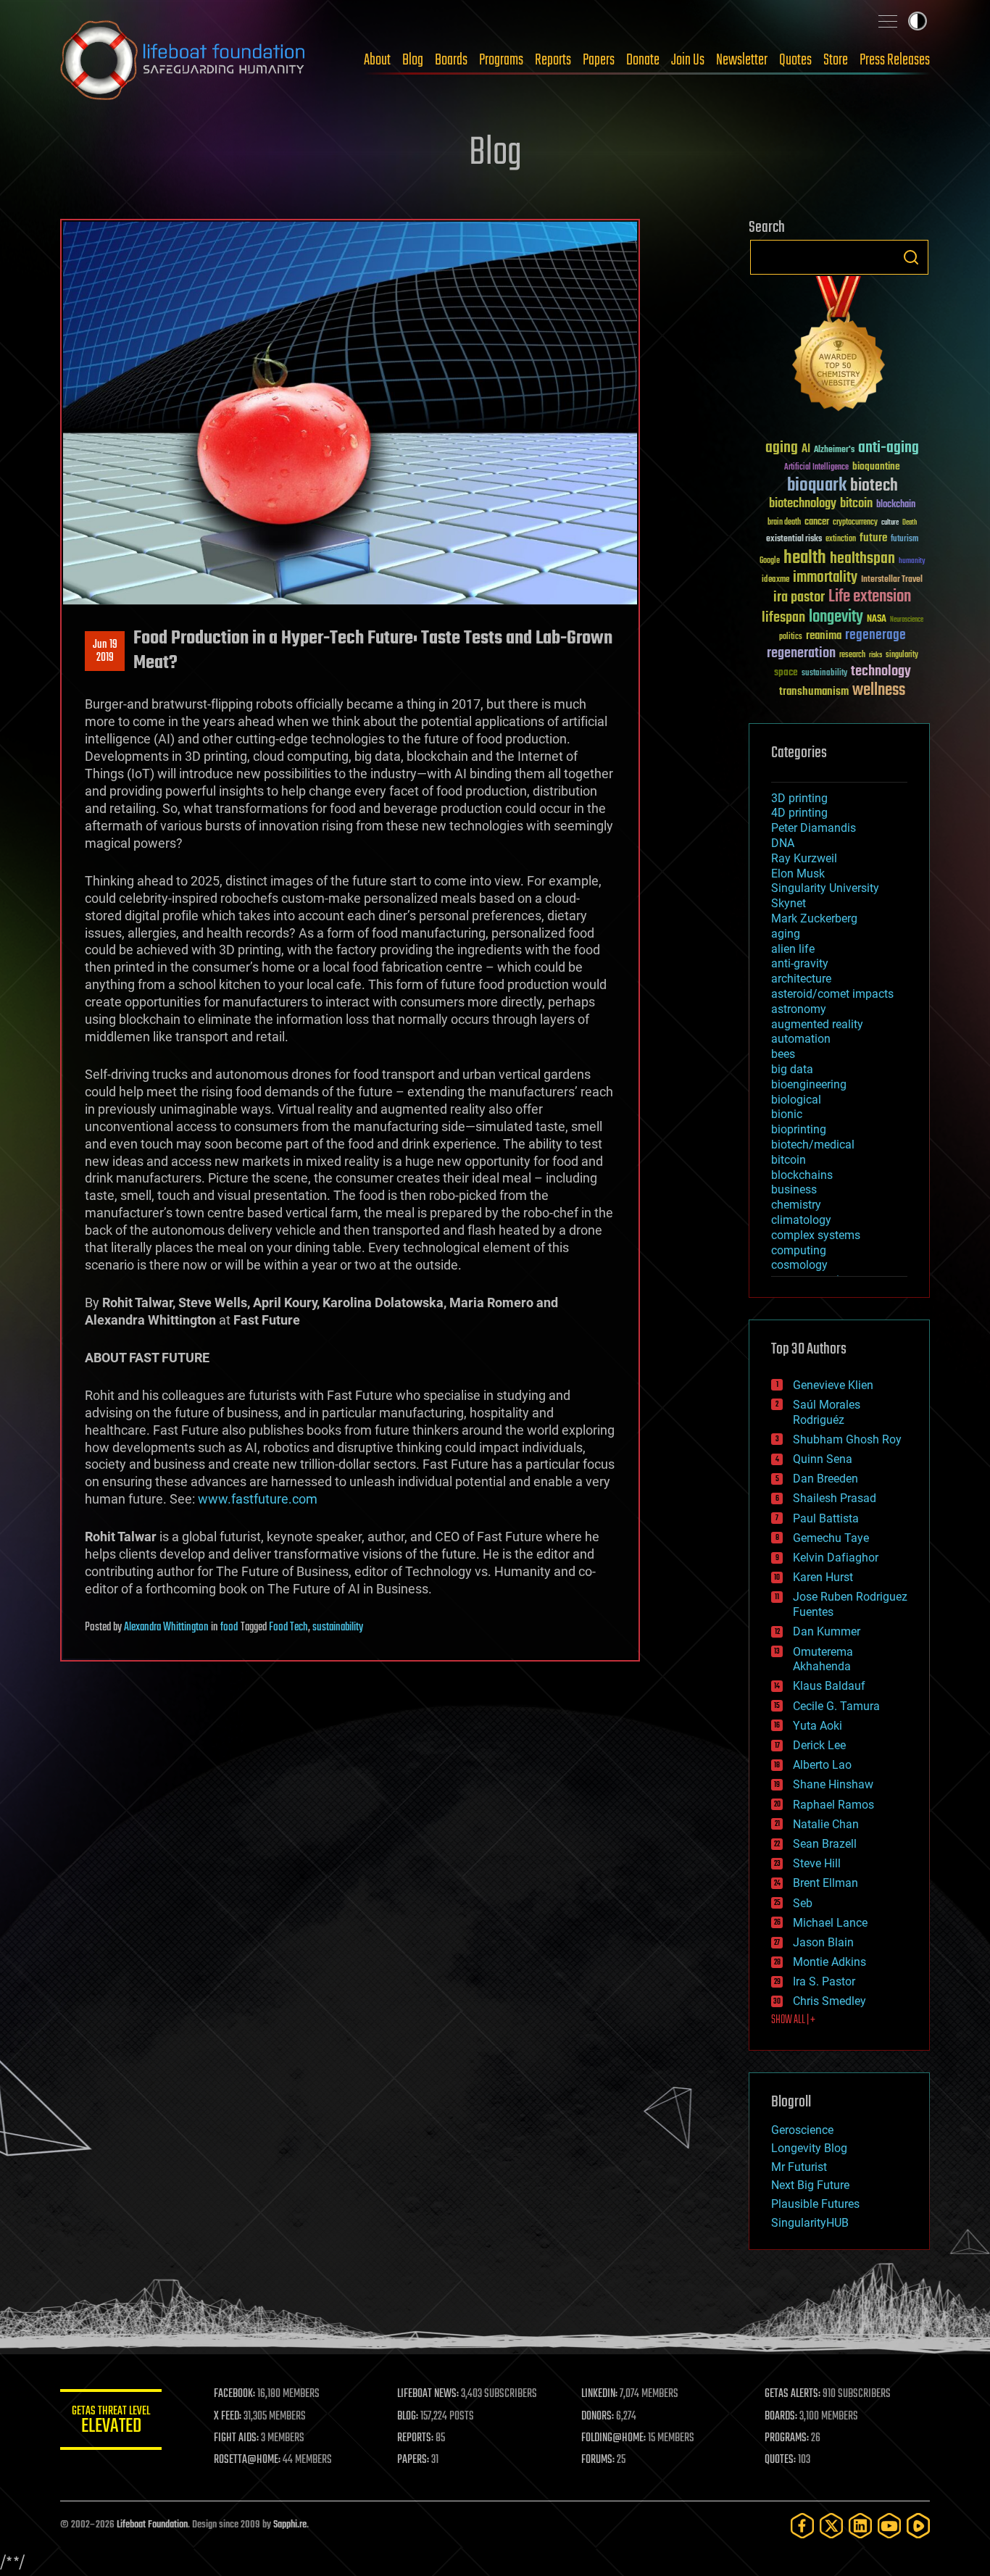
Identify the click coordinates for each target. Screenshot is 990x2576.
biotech (874, 486)
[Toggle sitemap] (888, 21)
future (873, 538)
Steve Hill (817, 1863)
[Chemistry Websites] (839, 347)
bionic (787, 1114)
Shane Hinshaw (833, 1784)
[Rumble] (918, 2526)
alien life (793, 949)
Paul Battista (826, 1518)
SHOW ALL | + (793, 2020)
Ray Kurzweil (804, 858)
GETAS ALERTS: (793, 2394)
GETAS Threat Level (111, 2422)
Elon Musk (798, 874)
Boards (451, 60)
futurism (904, 540)
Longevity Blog (809, 2148)
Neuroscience (907, 621)
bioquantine (876, 466)
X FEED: (228, 2417)
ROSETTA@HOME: (247, 2460)
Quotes (795, 60)
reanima (824, 636)
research (852, 655)
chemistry (796, 1205)
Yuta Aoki (818, 1726)
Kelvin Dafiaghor (836, 1558)
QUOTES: (780, 2460)
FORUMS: (598, 2460)
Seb (803, 1903)
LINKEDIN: (599, 2394)
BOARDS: (781, 2417)
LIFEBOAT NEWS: (428, 2394)
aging (782, 448)
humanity (912, 562)
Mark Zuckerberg (814, 918)
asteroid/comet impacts (832, 994)
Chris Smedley (829, 2001)
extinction (841, 539)
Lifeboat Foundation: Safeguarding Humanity (183, 60)
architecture (801, 979)
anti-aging (889, 448)
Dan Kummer (827, 1631)
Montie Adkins (829, 1962)
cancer (817, 522)
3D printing (799, 798)
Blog (413, 60)
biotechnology (803, 504)
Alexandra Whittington (166, 1627)
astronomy (799, 1009)
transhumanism (814, 692)
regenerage (875, 635)
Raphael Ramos (833, 1805)
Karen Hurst (823, 1577)
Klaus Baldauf (829, 1686)
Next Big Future (810, 2185)
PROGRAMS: (787, 2438)
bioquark (817, 486)
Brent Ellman (825, 1883)
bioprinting (799, 1129)
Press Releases (895, 60)
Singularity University (825, 888)
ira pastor (799, 597)
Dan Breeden (825, 1479)
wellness (879, 691)
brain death (784, 523)
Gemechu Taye (831, 1538)
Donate (643, 60)
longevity (836, 617)
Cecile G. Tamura (836, 1706)
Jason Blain (823, 1942)
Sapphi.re (290, 2525)
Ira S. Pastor (824, 1981)
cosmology (799, 1265)
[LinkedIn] (860, 2526)
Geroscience (802, 2130)
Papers (599, 60)
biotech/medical (813, 1145)
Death (910, 523)
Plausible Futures (815, 2204)
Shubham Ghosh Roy (847, 1439)
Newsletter (742, 60)
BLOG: (408, 2417)
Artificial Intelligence (816, 468)
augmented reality (817, 1024)
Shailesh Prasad (835, 1498)
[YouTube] (889, 2526)
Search (911, 257)
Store (836, 60)
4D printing (799, 813)
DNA (783, 843)
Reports (553, 60)
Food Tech (288, 1627)
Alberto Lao (822, 1765)
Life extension (870, 597)
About (377, 60)
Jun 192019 (105, 651)
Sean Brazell (825, 1844)
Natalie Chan (826, 1824)
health (805, 558)
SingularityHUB (810, 2223)
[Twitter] (831, 2526)
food (229, 1627)
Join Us (688, 60)
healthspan (862, 559)
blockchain (896, 505)
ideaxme (775, 580)
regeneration (801, 653)
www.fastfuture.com (258, 1499)
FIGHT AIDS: (236, 2438)
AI (806, 450)
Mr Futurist (799, 2167)
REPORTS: (415, 2438)
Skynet (789, 903)
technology (881, 672)
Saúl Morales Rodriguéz (827, 1412)
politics (791, 637)
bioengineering (809, 1084)
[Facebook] (802, 2526)
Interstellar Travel (892, 580)
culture (890, 523)
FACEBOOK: (234, 2394)
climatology (801, 1220)
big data (792, 1069)
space (786, 672)
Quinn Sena (823, 1459)
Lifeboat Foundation (152, 2525)
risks (875, 655)
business (794, 1189)
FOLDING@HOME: (613, 2438)
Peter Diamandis (814, 828)
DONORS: (598, 2417)
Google (770, 561)
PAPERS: (413, 2460)
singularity (902, 655)
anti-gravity (800, 963)
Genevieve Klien (833, 1385)
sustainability (338, 1627)
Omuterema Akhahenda (823, 1659)
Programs (501, 60)
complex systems (816, 1235)
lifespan (783, 618)
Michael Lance (830, 1923)
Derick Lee (819, 1745)
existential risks (794, 539)
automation (801, 1039)
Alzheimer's (834, 450)
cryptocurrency (855, 523)
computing (799, 1250)
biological (796, 1100)
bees (783, 1054)
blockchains (802, 1175)
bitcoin (856, 504)
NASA (877, 620)
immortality (825, 578)
